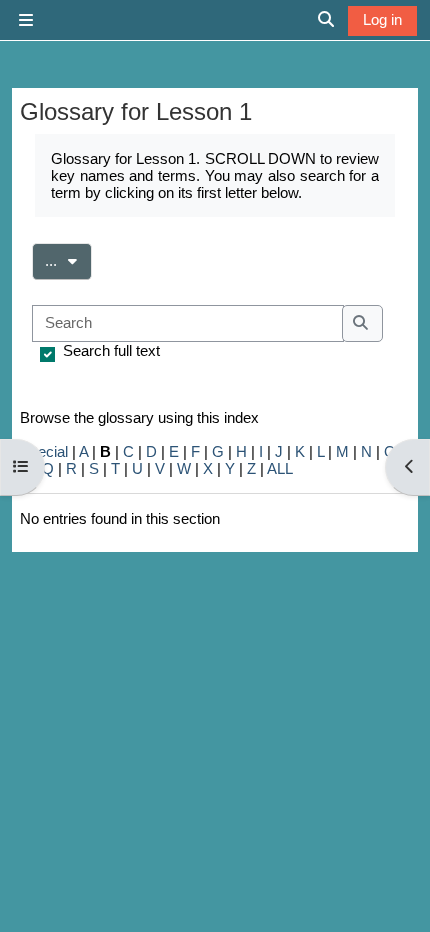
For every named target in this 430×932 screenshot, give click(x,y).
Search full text (111, 350)
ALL (280, 468)
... (68, 260)
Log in (382, 19)
